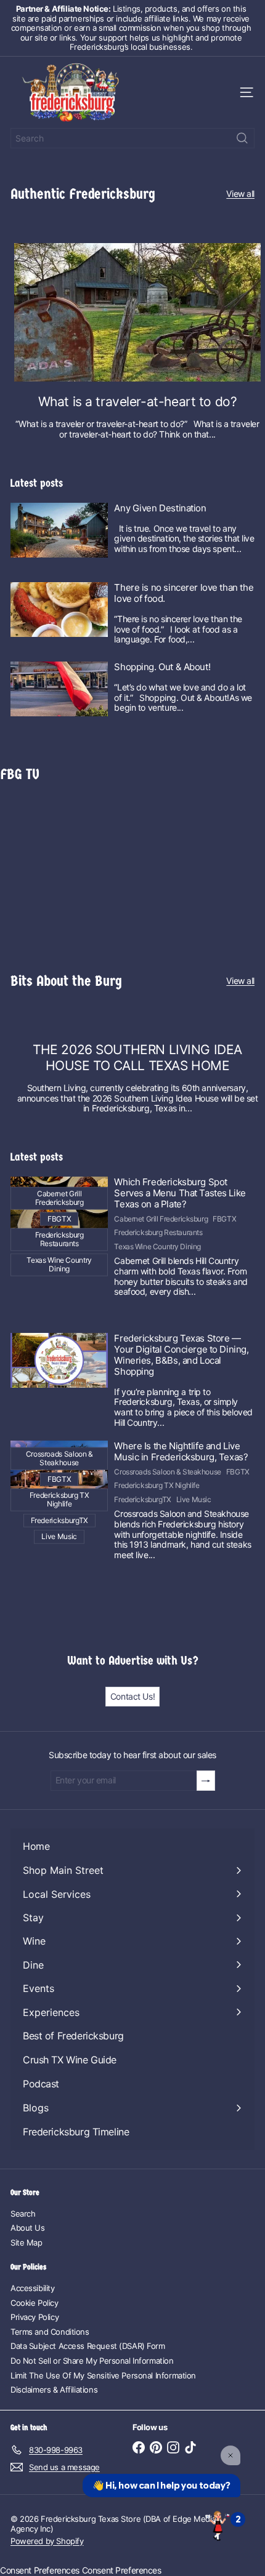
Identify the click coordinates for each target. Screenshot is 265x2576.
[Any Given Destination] (59, 530)
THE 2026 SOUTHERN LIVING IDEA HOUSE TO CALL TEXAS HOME (137, 1057)
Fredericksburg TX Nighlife (157, 1486)
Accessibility (33, 2288)
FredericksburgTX (142, 1500)
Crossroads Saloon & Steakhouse (167, 1472)
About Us (28, 2228)
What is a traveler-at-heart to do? (138, 402)
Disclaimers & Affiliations (54, 2390)
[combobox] (132, 138)
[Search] (242, 138)
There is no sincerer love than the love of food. (184, 593)
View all (240, 194)
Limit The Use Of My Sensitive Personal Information (103, 2375)
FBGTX (224, 1219)
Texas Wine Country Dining (157, 1247)
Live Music (194, 1500)
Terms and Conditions (50, 2332)
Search (23, 2214)
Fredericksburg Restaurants (158, 1233)
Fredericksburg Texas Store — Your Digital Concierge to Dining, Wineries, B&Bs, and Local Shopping (181, 1355)
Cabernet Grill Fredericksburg (161, 1219)
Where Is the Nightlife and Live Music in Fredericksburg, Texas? (181, 1452)
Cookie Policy (35, 2303)
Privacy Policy (35, 2317)
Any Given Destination (160, 508)
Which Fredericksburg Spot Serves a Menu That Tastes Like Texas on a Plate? (180, 1193)
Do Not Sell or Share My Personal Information (92, 2361)
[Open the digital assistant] (218, 2525)
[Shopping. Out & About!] (59, 689)
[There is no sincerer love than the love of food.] (59, 610)
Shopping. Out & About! (162, 667)
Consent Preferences (40, 2570)
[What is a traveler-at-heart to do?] (137, 312)
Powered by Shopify (47, 2541)
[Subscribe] (206, 1781)
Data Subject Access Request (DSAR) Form (88, 2346)
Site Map (26, 2242)
